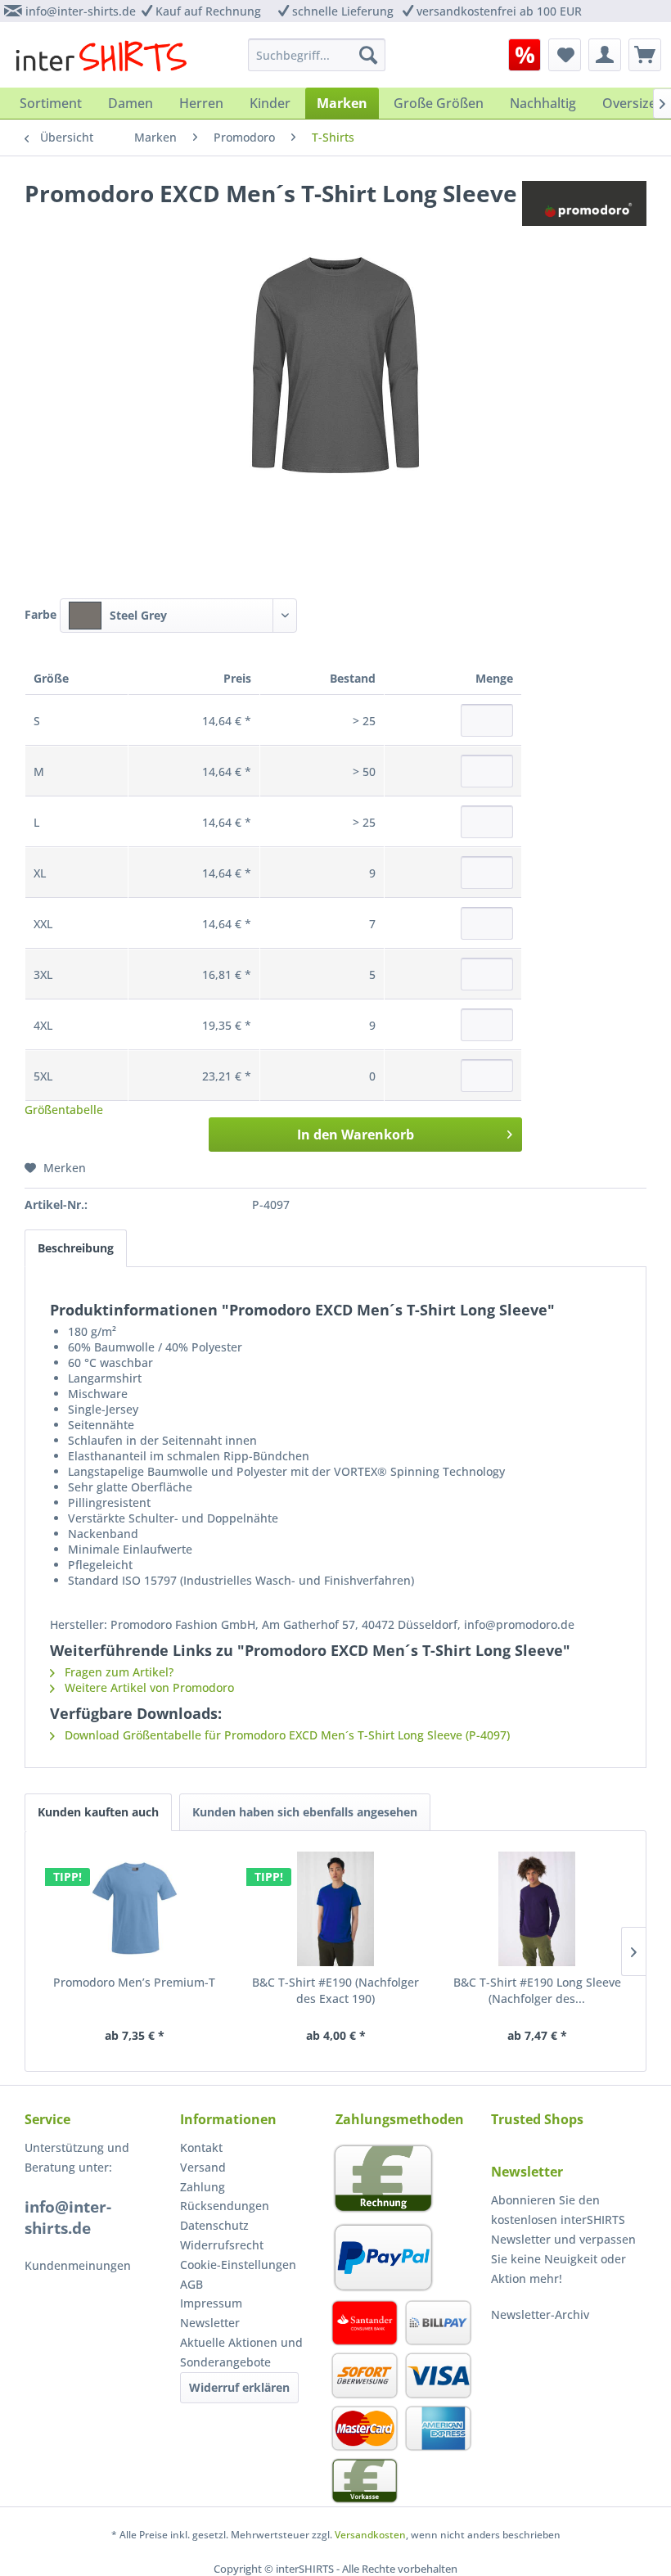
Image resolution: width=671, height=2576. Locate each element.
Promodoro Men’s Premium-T (134, 1982)
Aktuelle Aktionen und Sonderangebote (241, 2352)
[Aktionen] (525, 55)
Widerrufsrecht (222, 2245)
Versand (203, 2167)
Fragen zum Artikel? (117, 1672)
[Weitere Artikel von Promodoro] (584, 210)
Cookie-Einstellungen (238, 2265)
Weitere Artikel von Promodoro (148, 1687)
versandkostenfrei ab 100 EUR (499, 11)
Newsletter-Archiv (540, 2314)
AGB (191, 2284)
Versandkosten (370, 2535)
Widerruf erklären (239, 2387)
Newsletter (210, 2323)
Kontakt (201, 2147)
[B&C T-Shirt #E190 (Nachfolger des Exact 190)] (335, 1909)
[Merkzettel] (565, 55)
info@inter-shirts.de (81, 11)
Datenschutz (214, 2225)
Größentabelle (64, 1110)
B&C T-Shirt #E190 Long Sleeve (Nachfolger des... (537, 1990)
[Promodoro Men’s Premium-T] (134, 1909)
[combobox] (178, 616)
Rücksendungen (225, 2206)
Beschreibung (76, 1248)
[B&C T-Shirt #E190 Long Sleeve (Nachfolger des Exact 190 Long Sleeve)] (537, 1909)
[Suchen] (368, 55)
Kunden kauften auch (98, 1812)
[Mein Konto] (605, 55)
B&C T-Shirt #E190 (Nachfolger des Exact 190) (335, 1990)
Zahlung (203, 2187)
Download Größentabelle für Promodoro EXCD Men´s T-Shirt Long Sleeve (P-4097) (286, 1735)
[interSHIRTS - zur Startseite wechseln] (101, 59)
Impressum (211, 2303)
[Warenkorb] (645, 55)
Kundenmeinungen (78, 2265)
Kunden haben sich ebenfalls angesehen (305, 1812)
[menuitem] (525, 55)
